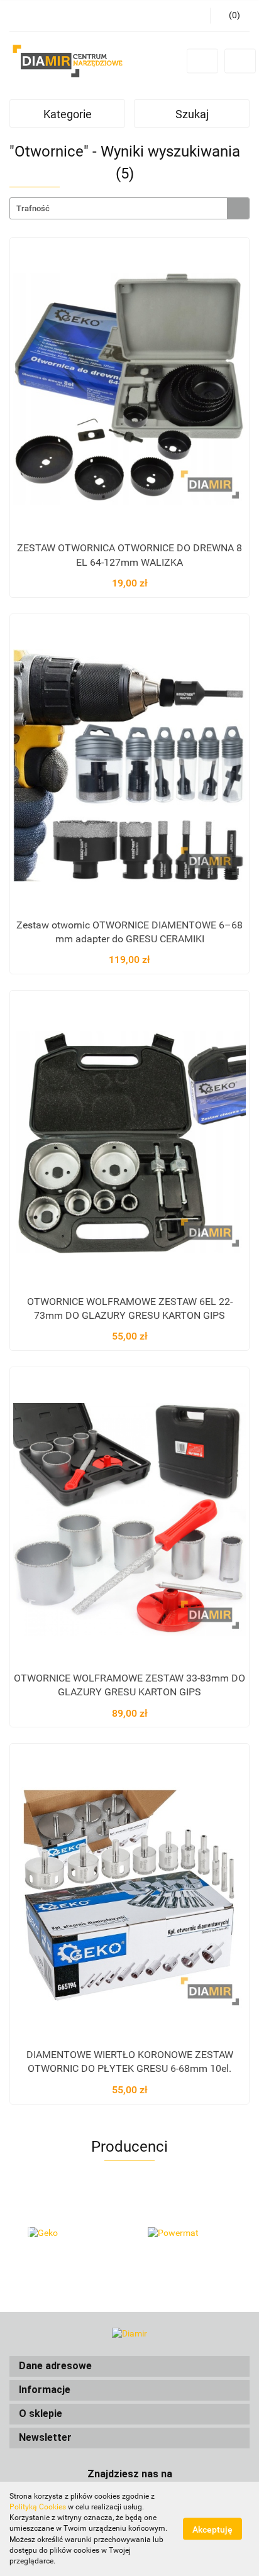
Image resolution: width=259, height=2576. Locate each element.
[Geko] (69, 2233)
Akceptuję (212, 2529)
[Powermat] (190, 2233)
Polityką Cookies (38, 2507)
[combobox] (129, 208)
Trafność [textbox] (33, 208)
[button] (129, 2366)
